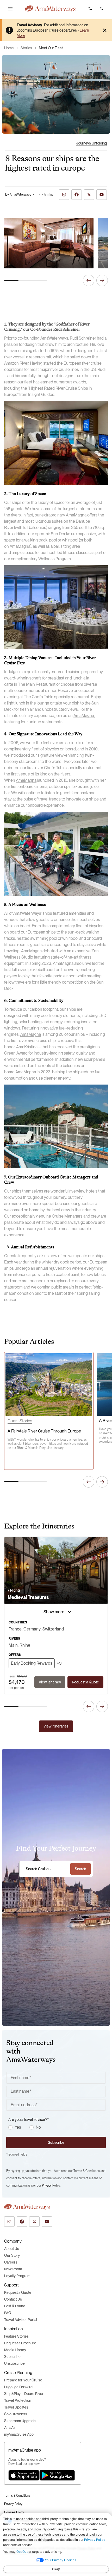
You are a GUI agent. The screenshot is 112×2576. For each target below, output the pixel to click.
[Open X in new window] (34, 2222)
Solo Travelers (16, 2414)
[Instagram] (64, 195)
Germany (32, 1629)
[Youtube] (102, 195)
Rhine (25, 1645)
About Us (12, 2249)
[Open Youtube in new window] (47, 2222)
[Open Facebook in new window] (22, 2222)
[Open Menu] (10, 9)
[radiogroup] (57, 2127)
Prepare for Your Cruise (23, 2380)
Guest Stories (20, 1421)
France (15, 1629)
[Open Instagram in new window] (9, 2222)
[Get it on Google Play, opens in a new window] (57, 2475)
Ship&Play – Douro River (24, 2394)
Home (9, 48)
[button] (102, 9)
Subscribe (12, 2357)
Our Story (12, 2255)
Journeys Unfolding (92, 143)
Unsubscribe (14, 2363)
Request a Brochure (20, 2343)
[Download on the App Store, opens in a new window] (24, 2475)
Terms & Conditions (17, 2496)
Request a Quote (18, 2292)
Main (13, 1645)
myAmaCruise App (19, 2434)
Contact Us (13, 2299)
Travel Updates (16, 2407)
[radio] (10, 2127)
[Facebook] (77, 195)
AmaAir (10, 2428)
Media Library (15, 2350)
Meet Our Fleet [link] (51, 48)
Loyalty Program (17, 2276)
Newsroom (13, 2269)
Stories (26, 48)
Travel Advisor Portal (21, 2320)
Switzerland (53, 1629)
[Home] (50, 9)
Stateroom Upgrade (20, 2421)
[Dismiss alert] (105, 30)
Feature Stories (16, 2336)
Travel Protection (18, 2400)
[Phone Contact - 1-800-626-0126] (90, 9)
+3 (59, 1663)
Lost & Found (15, 2306)
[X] (89, 195)
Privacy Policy (51, 2186)
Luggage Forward (18, 2387)
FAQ (8, 2313)
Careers (11, 2262)
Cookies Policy (14, 2512)
